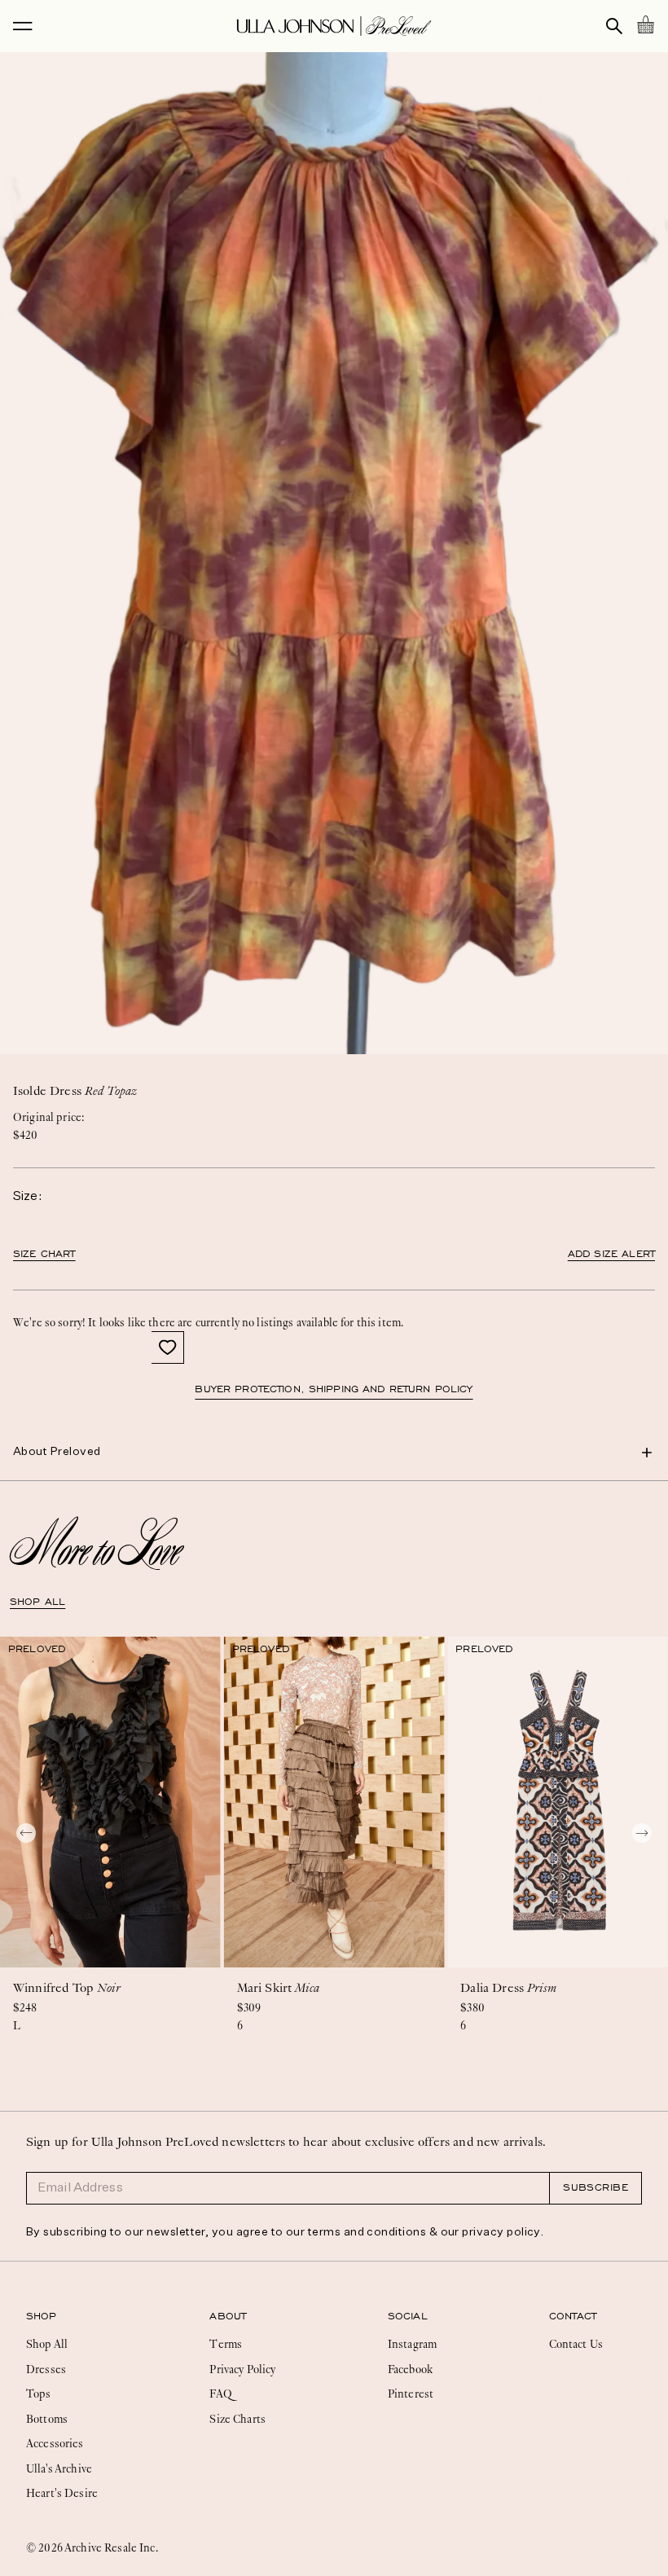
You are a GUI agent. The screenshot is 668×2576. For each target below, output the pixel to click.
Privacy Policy (242, 2369)
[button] (168, 1347)
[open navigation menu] (23, 26)
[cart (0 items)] (645, 24)
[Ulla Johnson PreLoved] (334, 26)
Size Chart (44, 1254)
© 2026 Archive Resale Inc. (92, 2547)
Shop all (37, 1602)
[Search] (614, 26)
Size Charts (237, 2419)
